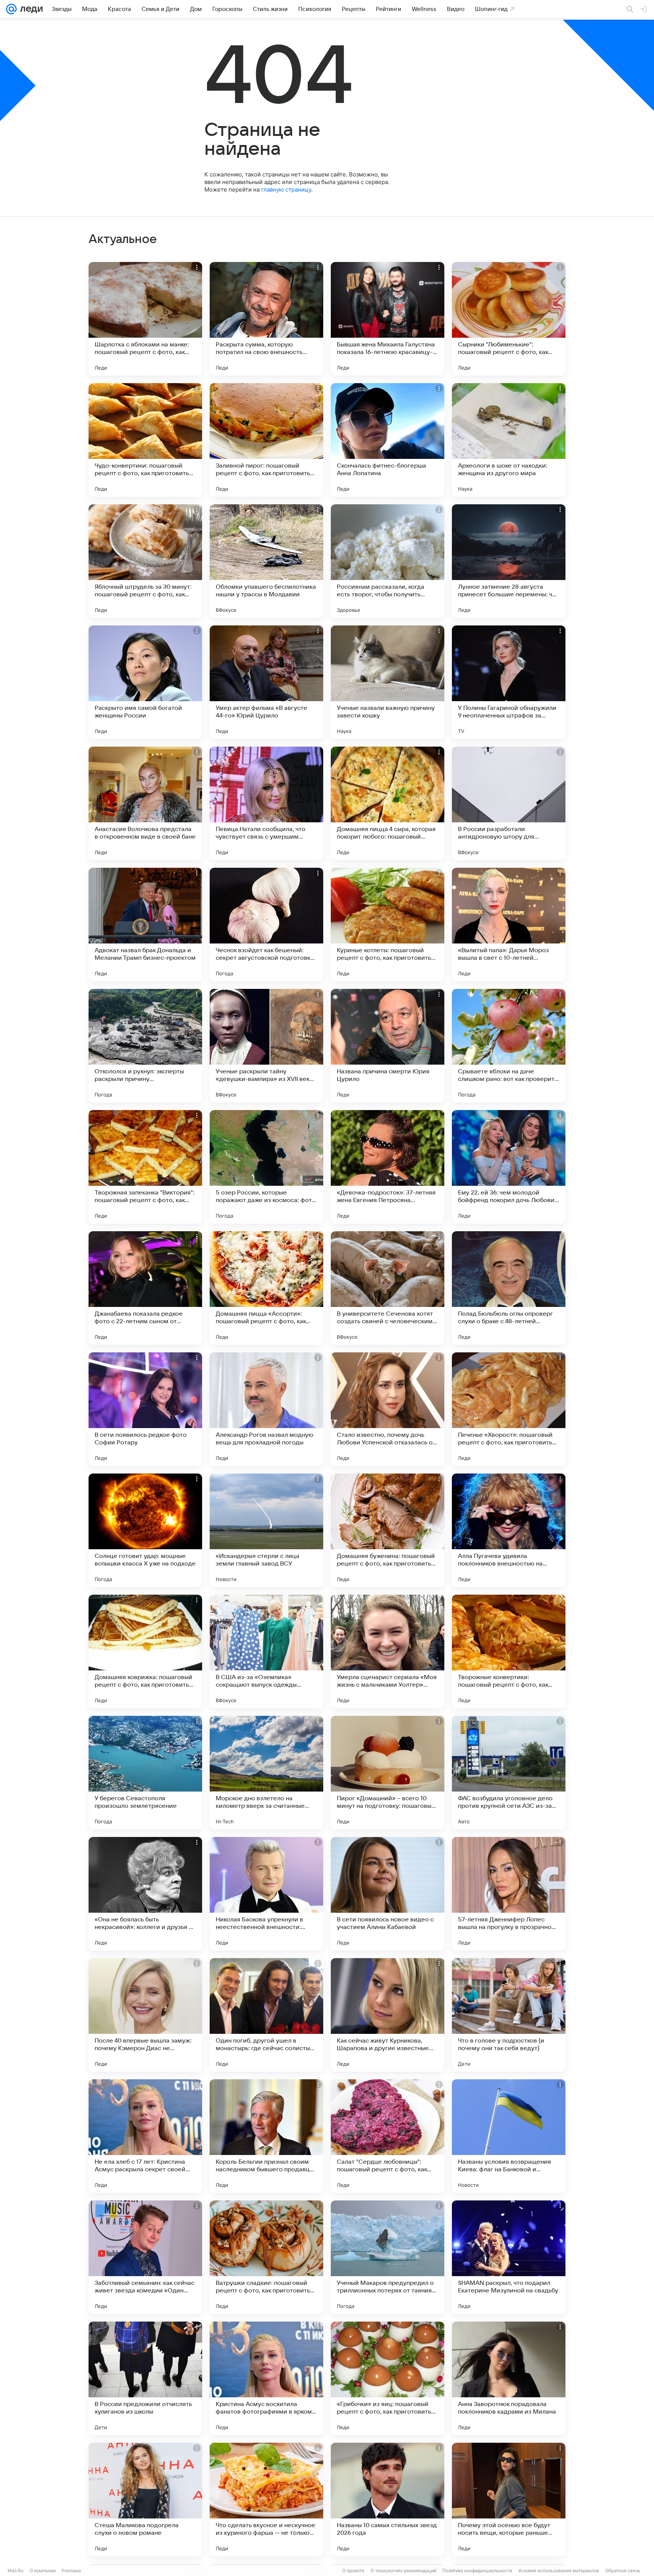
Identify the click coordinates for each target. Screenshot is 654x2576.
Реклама (71, 2571)
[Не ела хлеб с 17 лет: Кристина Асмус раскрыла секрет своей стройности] (145, 2136)
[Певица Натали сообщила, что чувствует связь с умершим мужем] (266, 803)
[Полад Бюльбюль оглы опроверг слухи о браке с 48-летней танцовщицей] (509, 1288)
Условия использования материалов (559, 2571)
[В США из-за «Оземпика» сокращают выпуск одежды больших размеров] (266, 1651)
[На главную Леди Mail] (30, 9)
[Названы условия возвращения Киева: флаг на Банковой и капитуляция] (509, 2136)
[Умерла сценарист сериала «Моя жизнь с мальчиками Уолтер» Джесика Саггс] (388, 1651)
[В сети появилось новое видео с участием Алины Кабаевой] (388, 1894)
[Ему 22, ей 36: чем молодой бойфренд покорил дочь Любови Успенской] (509, 1167)
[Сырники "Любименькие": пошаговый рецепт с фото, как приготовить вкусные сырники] (509, 319)
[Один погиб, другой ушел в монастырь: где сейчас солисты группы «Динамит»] (266, 2015)
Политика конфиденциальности (477, 2571)
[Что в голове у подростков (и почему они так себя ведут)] (509, 2015)
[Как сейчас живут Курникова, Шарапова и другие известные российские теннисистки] (388, 2015)
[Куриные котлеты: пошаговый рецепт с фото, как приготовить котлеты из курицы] (388, 925)
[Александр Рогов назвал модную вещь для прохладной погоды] (266, 1409)
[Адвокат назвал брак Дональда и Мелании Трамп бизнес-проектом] (145, 925)
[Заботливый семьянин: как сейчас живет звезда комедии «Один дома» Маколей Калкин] (145, 2257)
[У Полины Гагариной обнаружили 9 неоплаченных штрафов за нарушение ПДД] (509, 682)
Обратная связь (623, 2571)
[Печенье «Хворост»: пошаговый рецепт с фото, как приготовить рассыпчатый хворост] (509, 1409)
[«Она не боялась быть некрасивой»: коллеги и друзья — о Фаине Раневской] (145, 1894)
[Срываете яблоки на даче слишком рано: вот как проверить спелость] (509, 1046)
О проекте (353, 2571)
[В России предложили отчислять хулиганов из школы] (145, 2378)
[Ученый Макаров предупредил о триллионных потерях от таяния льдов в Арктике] (388, 2257)
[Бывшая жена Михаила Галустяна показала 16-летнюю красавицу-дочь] (388, 319)
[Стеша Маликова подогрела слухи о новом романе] (145, 2500)
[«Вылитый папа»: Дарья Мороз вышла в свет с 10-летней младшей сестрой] (509, 925)
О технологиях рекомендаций (403, 2571)
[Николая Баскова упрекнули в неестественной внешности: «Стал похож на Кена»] (266, 1894)
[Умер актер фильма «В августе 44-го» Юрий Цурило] (266, 682)
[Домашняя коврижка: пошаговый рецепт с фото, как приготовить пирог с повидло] (145, 1651)
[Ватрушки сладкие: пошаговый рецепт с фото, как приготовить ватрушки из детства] (266, 2257)
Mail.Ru (16, 2571)
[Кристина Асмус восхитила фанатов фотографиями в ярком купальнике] (266, 2378)
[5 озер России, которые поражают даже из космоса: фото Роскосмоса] (266, 1167)
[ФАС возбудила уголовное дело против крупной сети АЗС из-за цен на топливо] (509, 1773)
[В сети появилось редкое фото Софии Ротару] (145, 1409)
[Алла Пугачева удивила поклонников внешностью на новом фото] (509, 1530)
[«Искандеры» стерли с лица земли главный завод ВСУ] (266, 1530)
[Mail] (11, 9)
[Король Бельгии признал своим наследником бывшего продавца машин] (266, 2136)
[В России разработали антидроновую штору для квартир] (509, 803)
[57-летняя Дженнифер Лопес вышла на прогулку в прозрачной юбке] (509, 1894)
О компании (43, 2571)
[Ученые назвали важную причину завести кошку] (388, 682)
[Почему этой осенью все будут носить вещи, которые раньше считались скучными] (509, 2500)
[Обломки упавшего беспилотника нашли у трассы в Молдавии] (266, 561)
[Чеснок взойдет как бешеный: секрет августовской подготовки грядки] (266, 925)
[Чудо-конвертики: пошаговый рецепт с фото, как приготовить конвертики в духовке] (145, 440)
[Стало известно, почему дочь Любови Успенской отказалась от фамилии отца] (388, 1409)
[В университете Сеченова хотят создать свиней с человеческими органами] (388, 1288)
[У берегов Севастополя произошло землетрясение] (145, 1773)
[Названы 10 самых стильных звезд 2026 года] (388, 2500)
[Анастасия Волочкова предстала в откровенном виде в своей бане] (145, 803)
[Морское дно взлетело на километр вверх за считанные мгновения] (266, 1773)
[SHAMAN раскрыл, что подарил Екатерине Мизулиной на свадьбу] (509, 2257)
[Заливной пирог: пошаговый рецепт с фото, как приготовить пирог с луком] (266, 440)
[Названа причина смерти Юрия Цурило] (388, 1046)
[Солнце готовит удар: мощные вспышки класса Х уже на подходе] (145, 1530)
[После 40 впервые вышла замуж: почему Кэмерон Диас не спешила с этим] (145, 2015)
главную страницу (286, 189)
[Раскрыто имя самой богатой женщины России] (145, 682)
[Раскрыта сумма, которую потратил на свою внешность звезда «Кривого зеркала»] (266, 319)
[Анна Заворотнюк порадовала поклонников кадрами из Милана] (509, 2378)
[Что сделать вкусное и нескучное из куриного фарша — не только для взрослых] (266, 2500)
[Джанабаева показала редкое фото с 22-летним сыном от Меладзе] (145, 1288)
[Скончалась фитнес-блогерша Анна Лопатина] (388, 440)
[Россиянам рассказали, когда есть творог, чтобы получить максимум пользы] (388, 561)
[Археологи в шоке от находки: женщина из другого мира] (509, 440)
